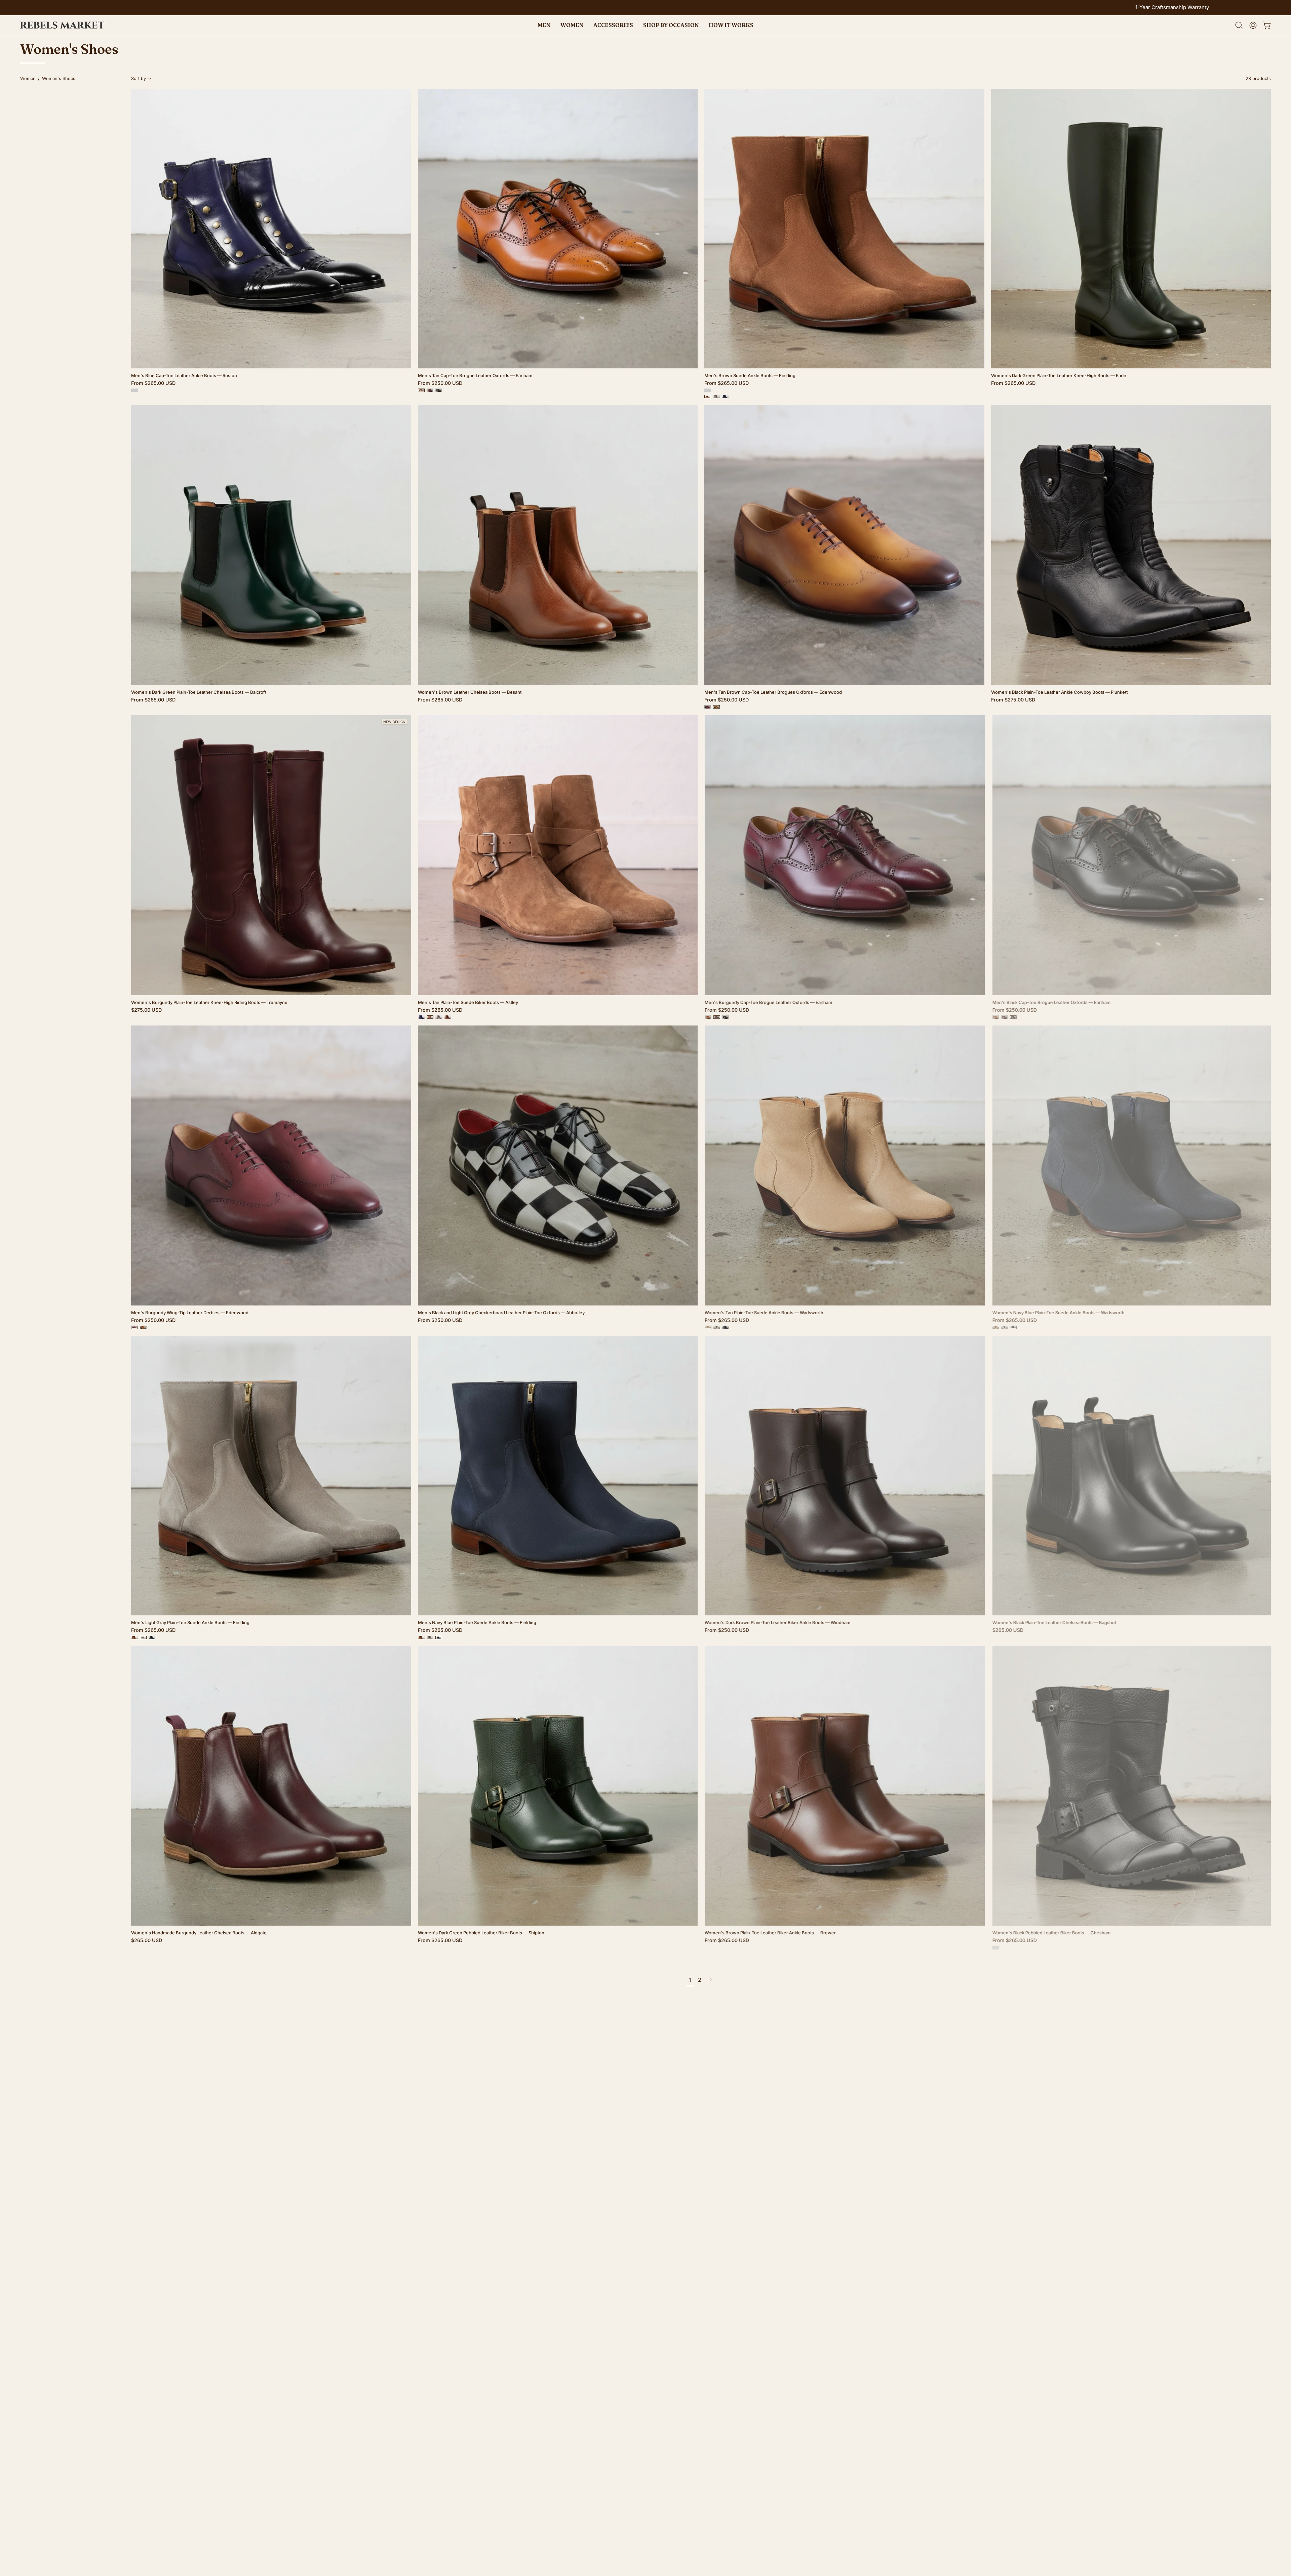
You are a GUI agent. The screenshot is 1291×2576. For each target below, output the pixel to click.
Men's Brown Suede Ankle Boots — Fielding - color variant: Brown (708, 390)
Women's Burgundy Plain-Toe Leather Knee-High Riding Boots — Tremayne (209, 1002)
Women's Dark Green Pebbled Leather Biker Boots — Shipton (481, 1933)
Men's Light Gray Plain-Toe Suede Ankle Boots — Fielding (190, 1623)
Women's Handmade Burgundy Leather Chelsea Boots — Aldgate (199, 1933)
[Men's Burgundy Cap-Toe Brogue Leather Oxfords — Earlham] (430, 390)
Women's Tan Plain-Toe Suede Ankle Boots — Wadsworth (764, 1313)
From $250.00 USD (440, 383)
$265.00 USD (1007, 1630)
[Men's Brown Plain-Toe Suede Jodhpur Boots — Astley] (447, 1017)
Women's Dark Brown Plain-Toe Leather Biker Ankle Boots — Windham (777, 1623)
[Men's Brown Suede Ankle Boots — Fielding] (708, 397)
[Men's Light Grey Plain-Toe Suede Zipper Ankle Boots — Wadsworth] (716, 1327)
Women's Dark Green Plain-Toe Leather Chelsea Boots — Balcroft (199, 692)
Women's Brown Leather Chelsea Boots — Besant (470, 692)
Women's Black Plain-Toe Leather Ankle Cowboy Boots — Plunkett (1059, 692)
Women (28, 78)
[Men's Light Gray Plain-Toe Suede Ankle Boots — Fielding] (716, 397)
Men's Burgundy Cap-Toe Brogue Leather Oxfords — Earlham (768, 1002)
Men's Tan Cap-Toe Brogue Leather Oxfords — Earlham (475, 376)
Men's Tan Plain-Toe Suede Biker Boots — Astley (468, 1002)
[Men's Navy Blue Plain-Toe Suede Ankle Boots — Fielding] (725, 397)
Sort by (139, 78)
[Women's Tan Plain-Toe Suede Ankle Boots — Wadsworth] (708, 1327)
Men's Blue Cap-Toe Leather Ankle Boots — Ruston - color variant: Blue (134, 390)
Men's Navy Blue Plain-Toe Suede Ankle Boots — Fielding (477, 1623)
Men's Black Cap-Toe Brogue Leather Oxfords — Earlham (1050, 1002)
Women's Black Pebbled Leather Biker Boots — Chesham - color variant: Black (994, 1948)
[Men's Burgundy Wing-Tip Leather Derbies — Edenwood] (708, 707)
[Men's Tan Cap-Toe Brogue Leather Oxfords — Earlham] (421, 390)
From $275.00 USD (1013, 700)
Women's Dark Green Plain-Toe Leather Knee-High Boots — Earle (1059, 376)
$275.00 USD (146, 1010)
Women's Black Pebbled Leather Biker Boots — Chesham (1050, 1933)
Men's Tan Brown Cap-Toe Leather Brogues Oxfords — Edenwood (773, 692)
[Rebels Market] (62, 25)
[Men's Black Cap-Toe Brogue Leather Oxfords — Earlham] (439, 390)
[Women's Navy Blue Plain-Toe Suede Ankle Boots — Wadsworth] (725, 1327)
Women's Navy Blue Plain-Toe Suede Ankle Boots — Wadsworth (1057, 1313)
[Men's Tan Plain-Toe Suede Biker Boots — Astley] (430, 1017)
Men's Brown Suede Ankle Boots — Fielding (750, 376)
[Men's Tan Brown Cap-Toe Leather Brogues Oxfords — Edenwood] (716, 707)
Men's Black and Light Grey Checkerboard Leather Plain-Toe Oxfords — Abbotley (501, 1313)
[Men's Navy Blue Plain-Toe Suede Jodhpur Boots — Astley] (421, 1017)
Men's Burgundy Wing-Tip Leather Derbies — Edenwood (190, 1313)
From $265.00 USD (153, 383)
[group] (645, 8)
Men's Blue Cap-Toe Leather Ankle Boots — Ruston (184, 376)
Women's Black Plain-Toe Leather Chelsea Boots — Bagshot (1053, 1623)
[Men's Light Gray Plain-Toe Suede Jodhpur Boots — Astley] (439, 1017)
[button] (671, 25)
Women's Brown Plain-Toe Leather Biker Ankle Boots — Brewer (770, 1933)
